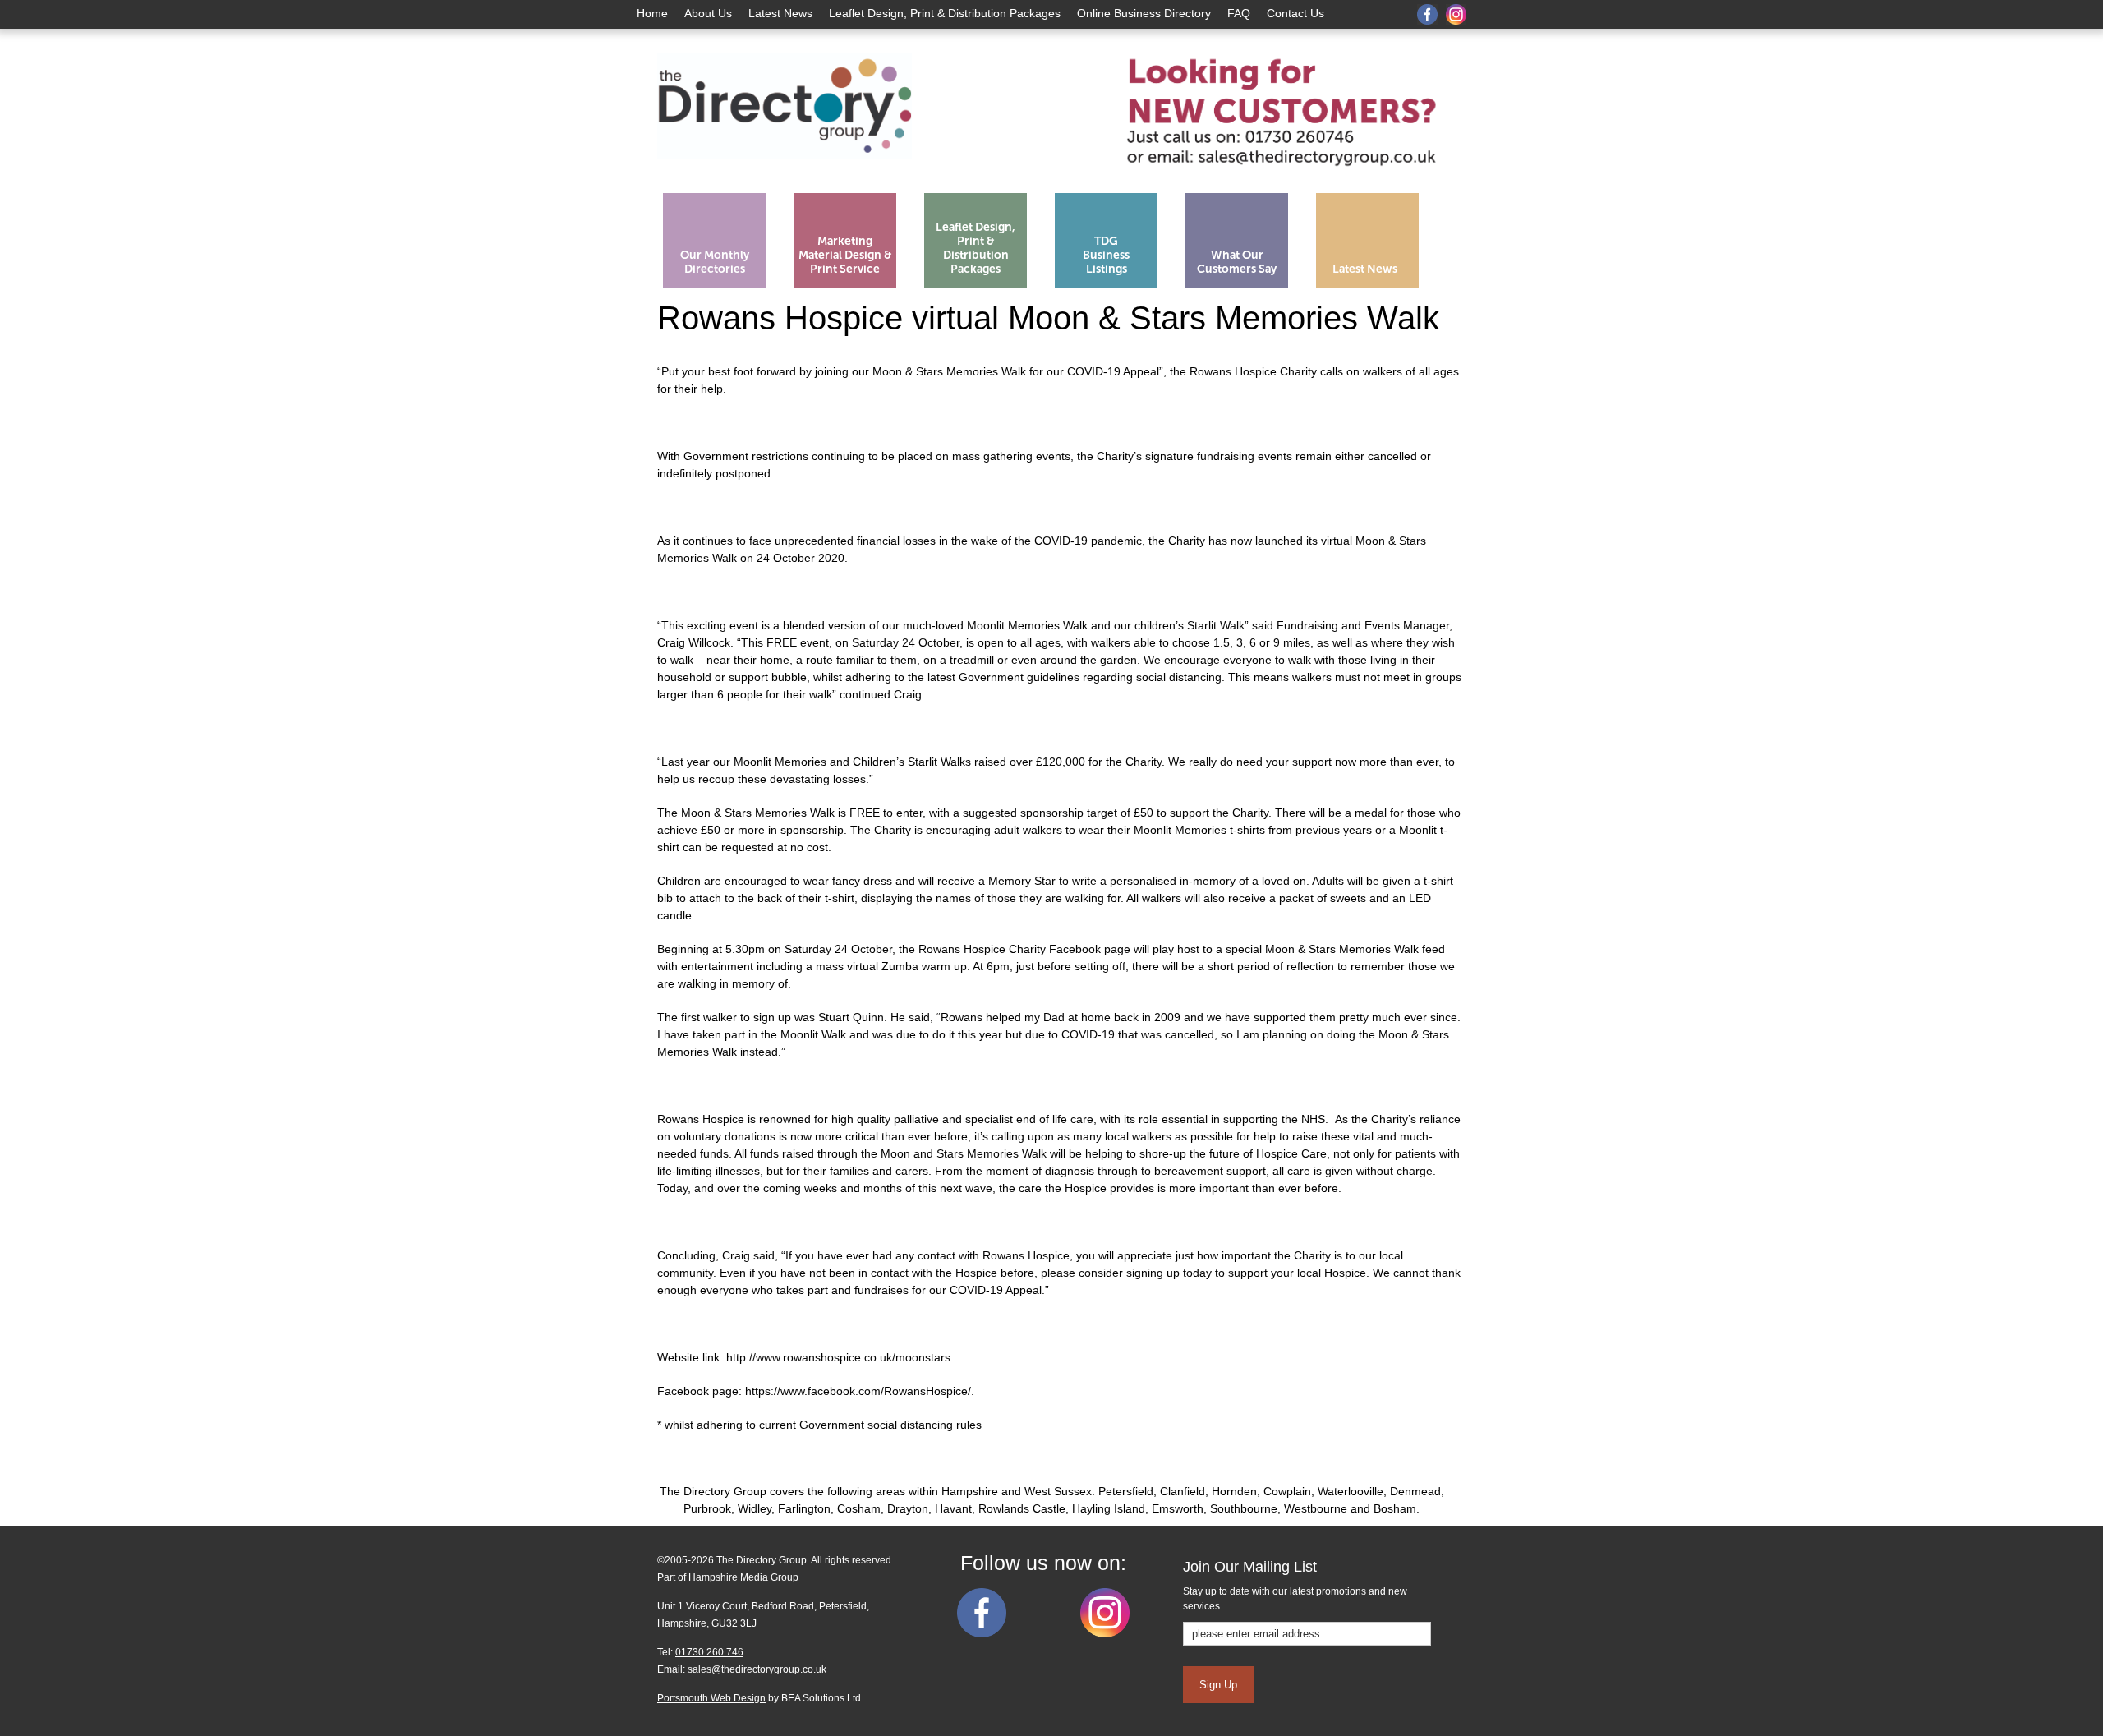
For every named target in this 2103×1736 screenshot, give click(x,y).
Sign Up (1218, 1685)
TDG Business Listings (1106, 255)
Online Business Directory (1144, 13)
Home (652, 13)
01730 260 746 (709, 1652)
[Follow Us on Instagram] (1105, 1634)
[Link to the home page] (785, 179)
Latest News (780, 13)
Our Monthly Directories (715, 262)
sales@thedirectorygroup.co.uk (757, 1669)
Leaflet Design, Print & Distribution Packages (945, 13)
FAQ (1239, 13)
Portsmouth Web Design (711, 1698)
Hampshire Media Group (743, 1577)
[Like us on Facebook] (982, 1634)
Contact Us (1295, 13)
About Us (708, 13)
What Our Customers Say (1237, 262)
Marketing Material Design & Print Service (845, 255)
